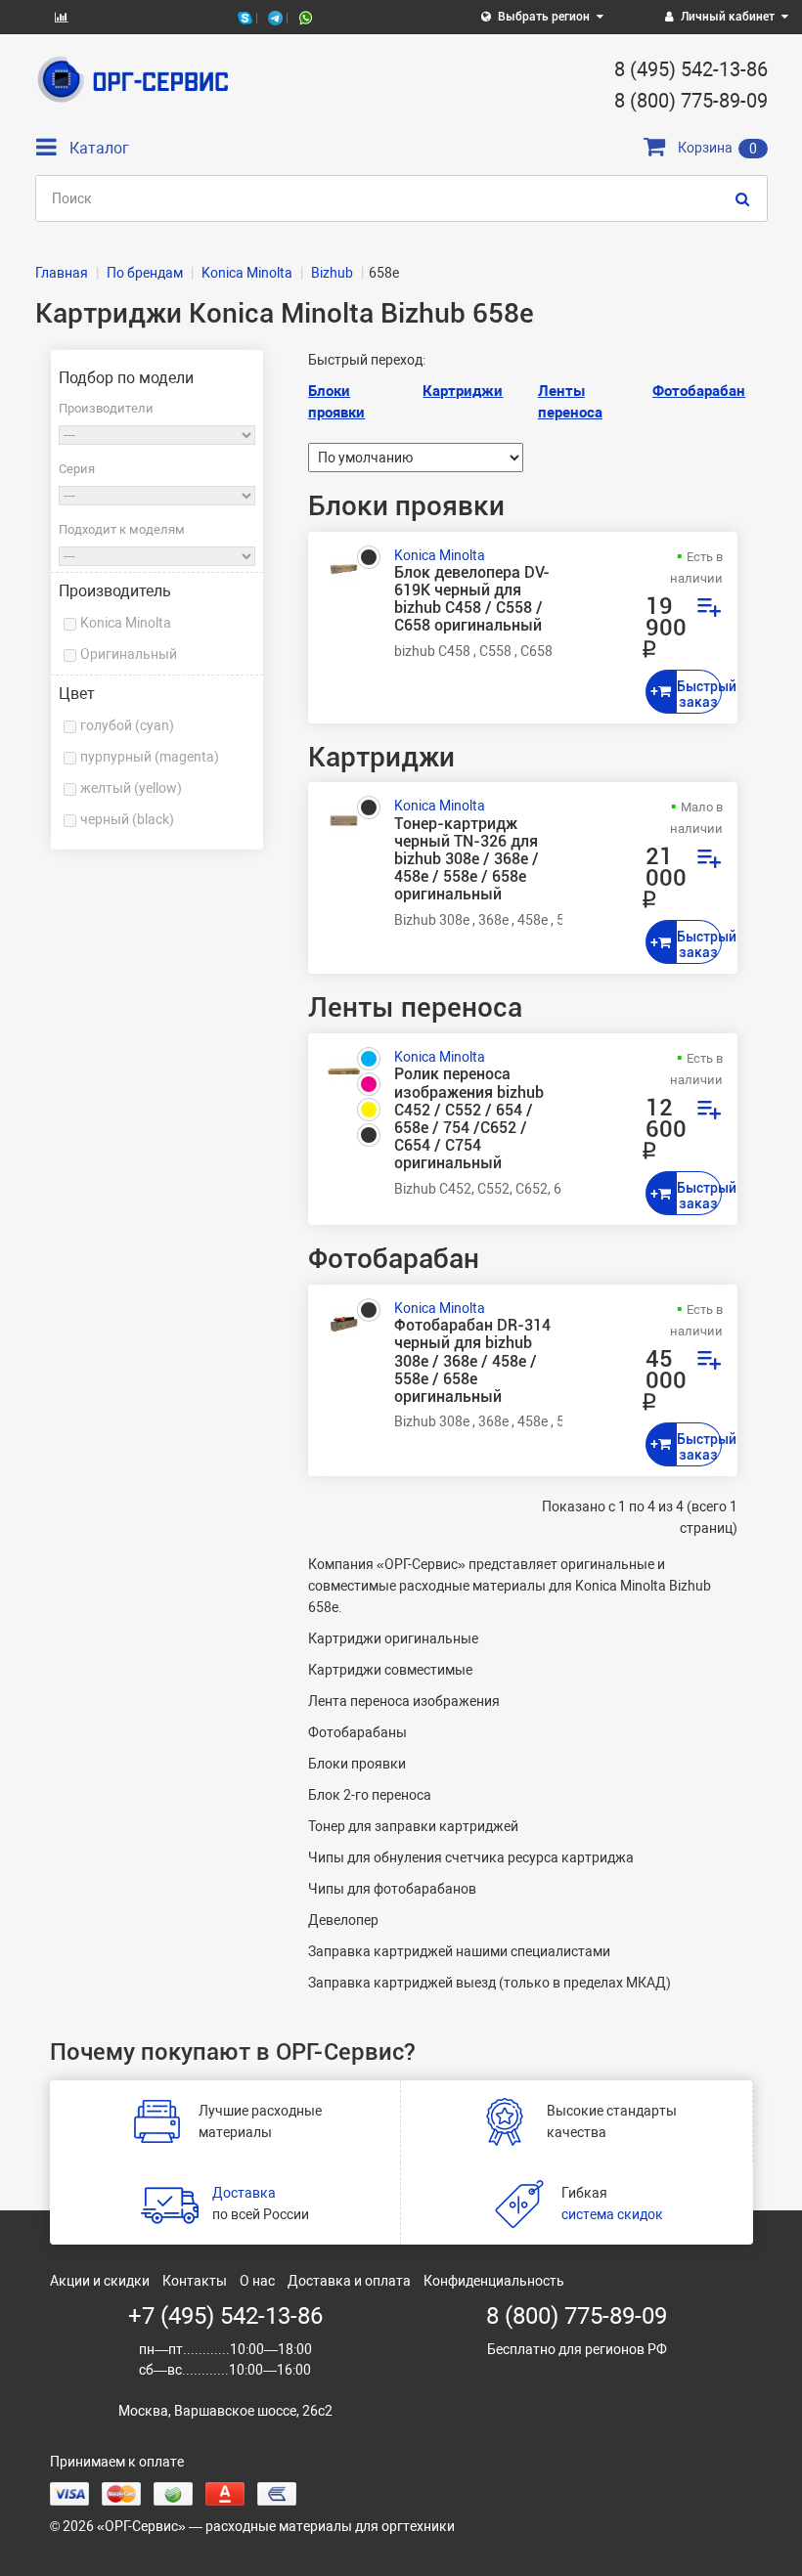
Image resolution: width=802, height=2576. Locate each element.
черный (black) (127, 819)
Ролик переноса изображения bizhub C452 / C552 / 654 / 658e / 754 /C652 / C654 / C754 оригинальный (469, 1119)
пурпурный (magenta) (150, 757)
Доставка (244, 2193)
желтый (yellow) (131, 788)
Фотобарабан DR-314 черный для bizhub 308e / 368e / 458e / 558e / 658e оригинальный (472, 1361)
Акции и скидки (100, 2281)
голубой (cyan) (127, 725)
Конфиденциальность (494, 2281)
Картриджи (463, 391)
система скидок (612, 2214)
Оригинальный (129, 654)
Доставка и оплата (349, 2281)
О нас (257, 2281)
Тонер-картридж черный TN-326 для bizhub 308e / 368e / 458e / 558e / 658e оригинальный (467, 860)
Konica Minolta (126, 623)
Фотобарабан (699, 391)
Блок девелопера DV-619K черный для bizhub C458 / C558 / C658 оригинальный (472, 600)
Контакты (195, 2281)
